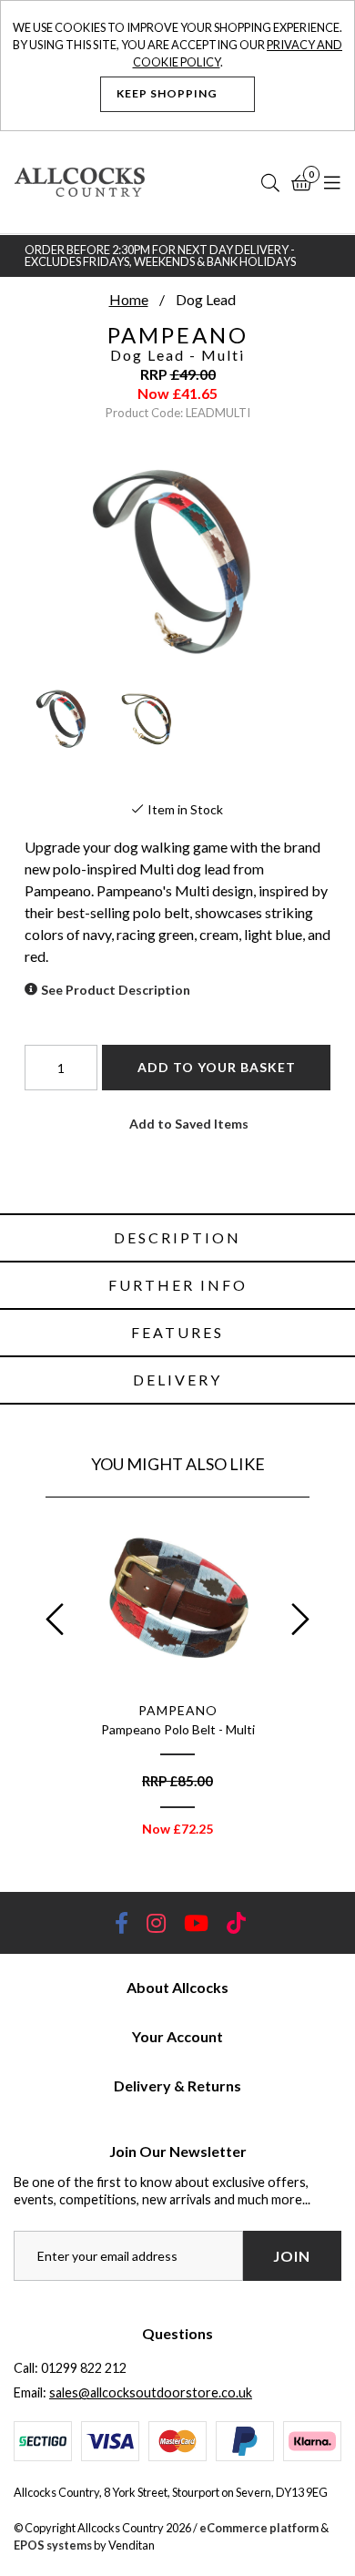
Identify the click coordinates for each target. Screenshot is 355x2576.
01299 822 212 (84, 2368)
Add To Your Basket (217, 1067)
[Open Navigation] (332, 182)
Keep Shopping (168, 93)
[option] (177, 1682)
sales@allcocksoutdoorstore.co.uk (151, 2392)
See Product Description (116, 990)
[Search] (270, 182)
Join (292, 2256)
